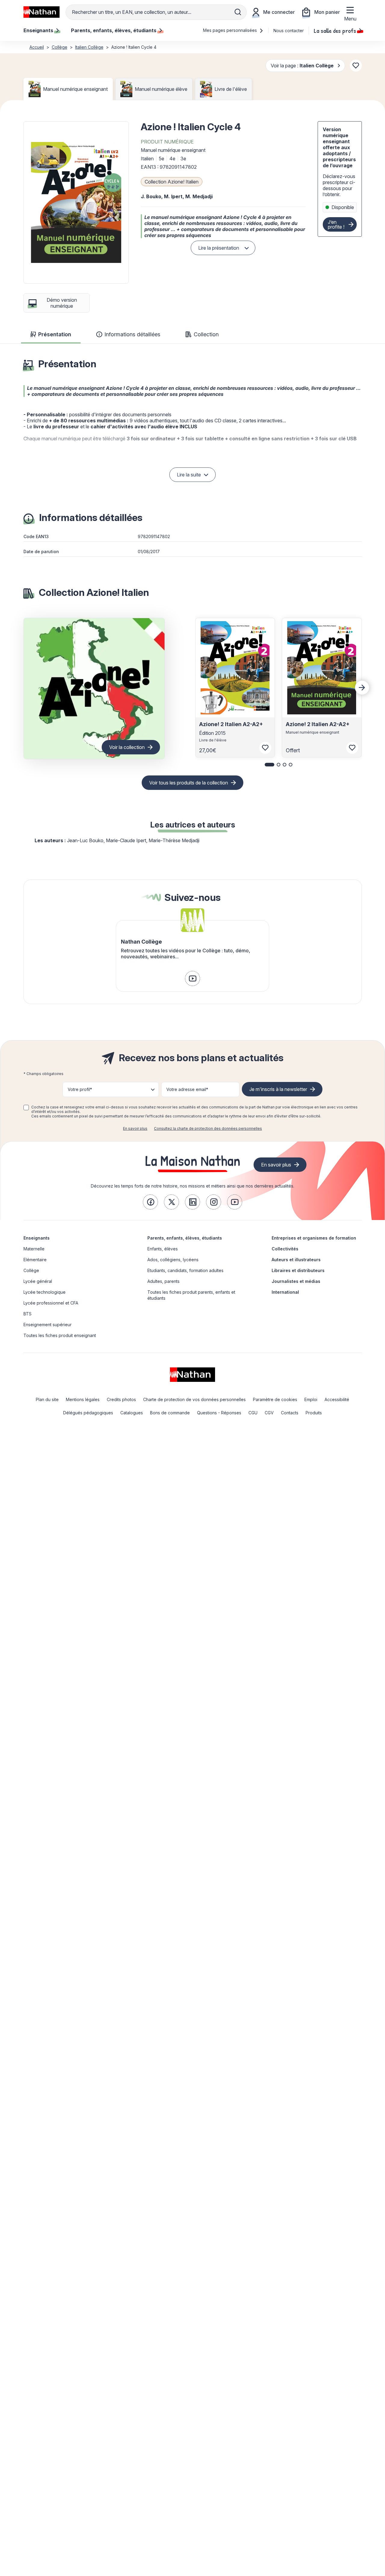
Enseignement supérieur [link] (48, 1325)
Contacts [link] (290, 1413)
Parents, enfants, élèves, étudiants (185, 1238)
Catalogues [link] (132, 1413)
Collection (206, 334)
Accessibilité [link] (337, 1399)
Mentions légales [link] (83, 1399)
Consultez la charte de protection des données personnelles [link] (208, 1128)
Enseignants (37, 1238)
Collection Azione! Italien (172, 182)
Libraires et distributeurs (298, 1270)
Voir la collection (127, 747)
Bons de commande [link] (170, 1413)
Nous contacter (289, 31)
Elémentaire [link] (35, 1260)
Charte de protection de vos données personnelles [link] (194, 1399)
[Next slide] (362, 688)
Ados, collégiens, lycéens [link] (173, 1260)
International (285, 1292)
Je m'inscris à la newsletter (278, 1089)
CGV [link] (269, 1413)
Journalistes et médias (296, 1281)
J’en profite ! (336, 224)
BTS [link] (28, 1314)
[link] (192, 978)
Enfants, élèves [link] (163, 1249)
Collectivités (285, 1249)
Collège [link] (31, 1270)
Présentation (55, 334)
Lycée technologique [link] (45, 1292)
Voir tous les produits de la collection (189, 783)
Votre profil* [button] (80, 1089)
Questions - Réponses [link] (219, 1413)
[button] (76, 202)
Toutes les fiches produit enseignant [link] (60, 1335)
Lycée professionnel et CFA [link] (51, 1303)
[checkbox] (26, 1108)
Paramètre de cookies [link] (275, 1399)
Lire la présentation (219, 248)
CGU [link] (253, 1413)
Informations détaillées (132, 334)
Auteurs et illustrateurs (296, 1260)
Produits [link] (314, 1413)
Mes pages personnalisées (231, 30)
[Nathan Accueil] (42, 12)
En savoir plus (135, 1128)
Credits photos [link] (121, 1399)
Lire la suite (189, 475)
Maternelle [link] (34, 1249)
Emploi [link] (311, 1399)
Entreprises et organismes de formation (314, 1238)
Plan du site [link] (47, 1399)
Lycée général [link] (38, 1281)
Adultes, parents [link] (163, 1281)
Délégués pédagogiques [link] (88, 1413)
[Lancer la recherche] (238, 12)
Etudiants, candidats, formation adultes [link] (185, 1270)
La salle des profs (335, 30)
